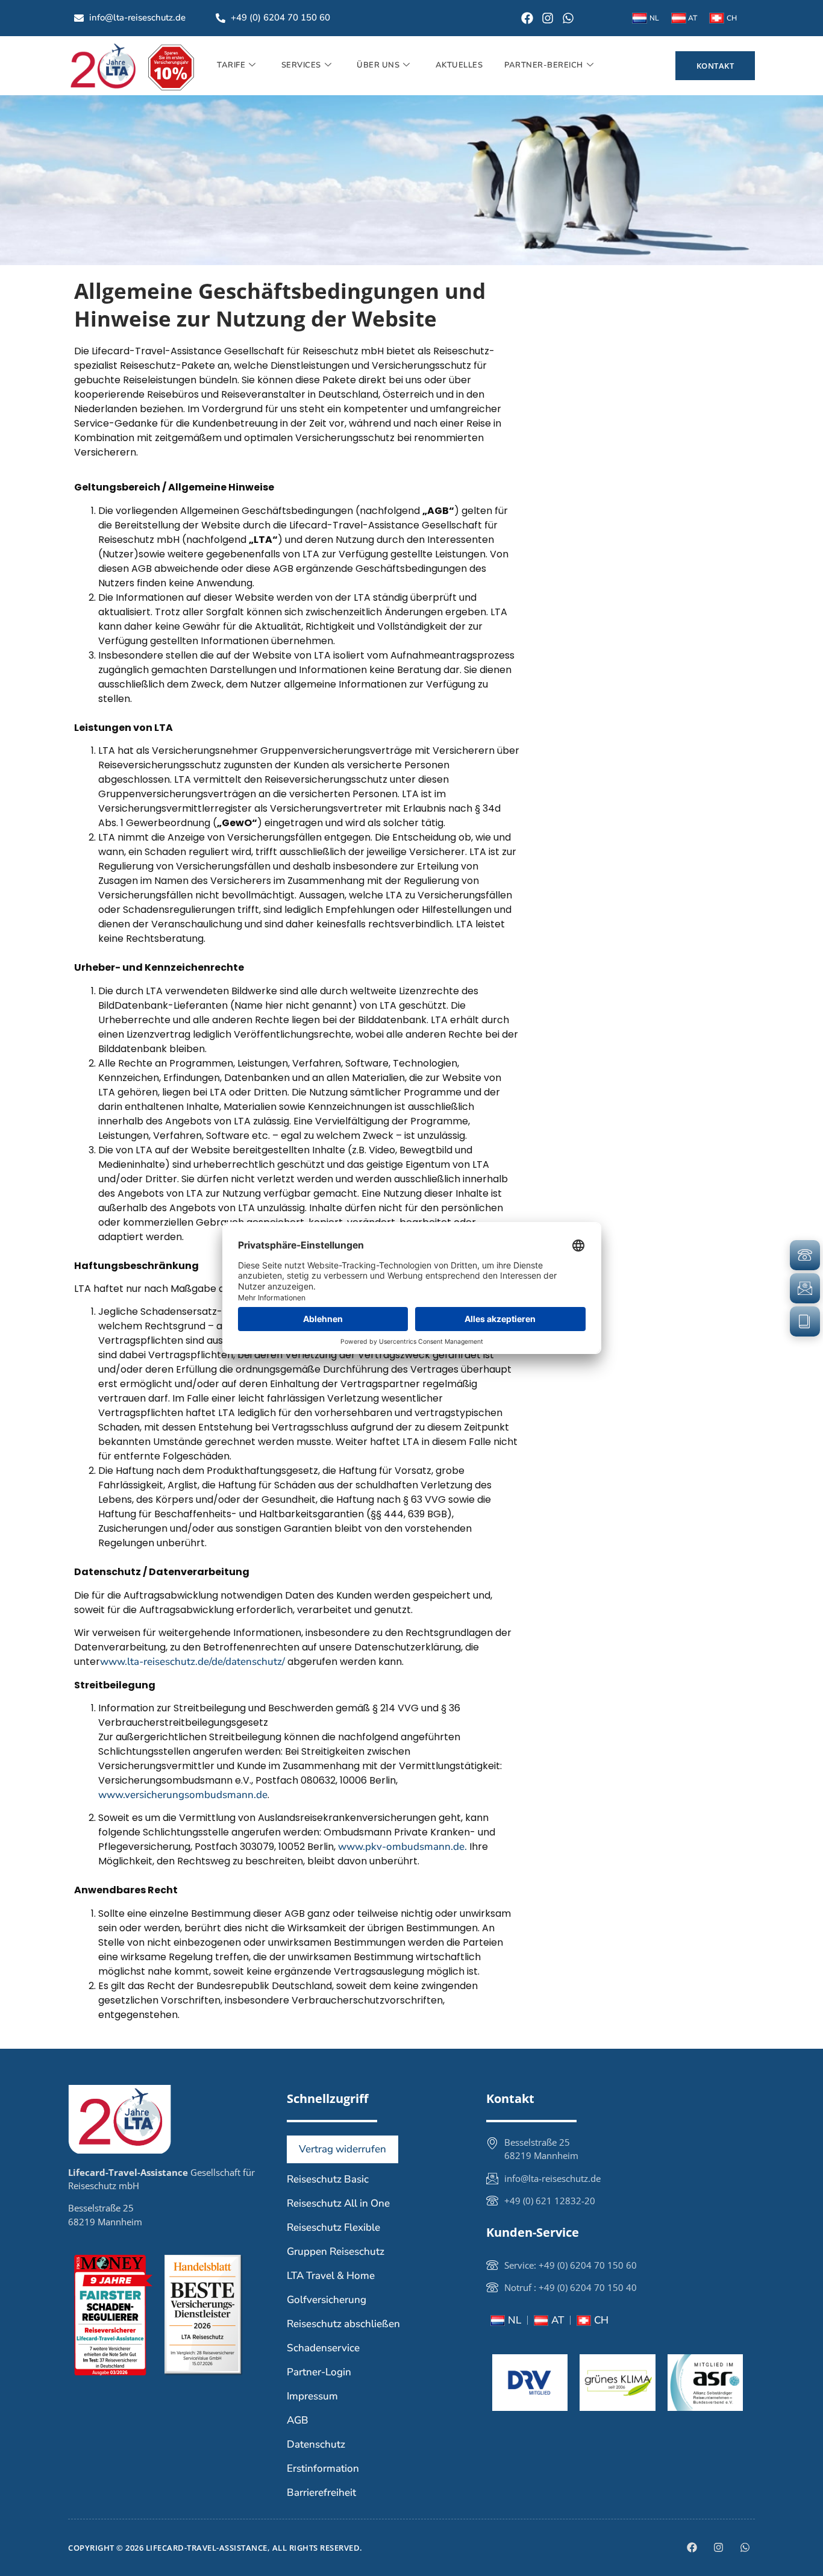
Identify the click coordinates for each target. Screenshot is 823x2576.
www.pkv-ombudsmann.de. (402, 1847)
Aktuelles (459, 65)
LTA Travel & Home (331, 2276)
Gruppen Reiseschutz (336, 2252)
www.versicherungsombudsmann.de (183, 1795)
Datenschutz (316, 2444)
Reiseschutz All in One (338, 2203)
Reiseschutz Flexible (333, 2227)
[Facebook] (527, 18)
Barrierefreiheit (321, 2493)
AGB (298, 2420)
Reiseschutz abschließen (343, 2324)
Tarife (231, 65)
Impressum (312, 2396)
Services (301, 65)
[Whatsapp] (568, 18)
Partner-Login (319, 2372)
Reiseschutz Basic (328, 2179)
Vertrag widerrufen (343, 2149)
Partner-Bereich (544, 65)
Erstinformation (323, 2468)
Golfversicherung (327, 2300)
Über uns (378, 65)
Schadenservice (323, 2348)
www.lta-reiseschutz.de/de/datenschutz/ (192, 1662)
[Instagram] (548, 18)
